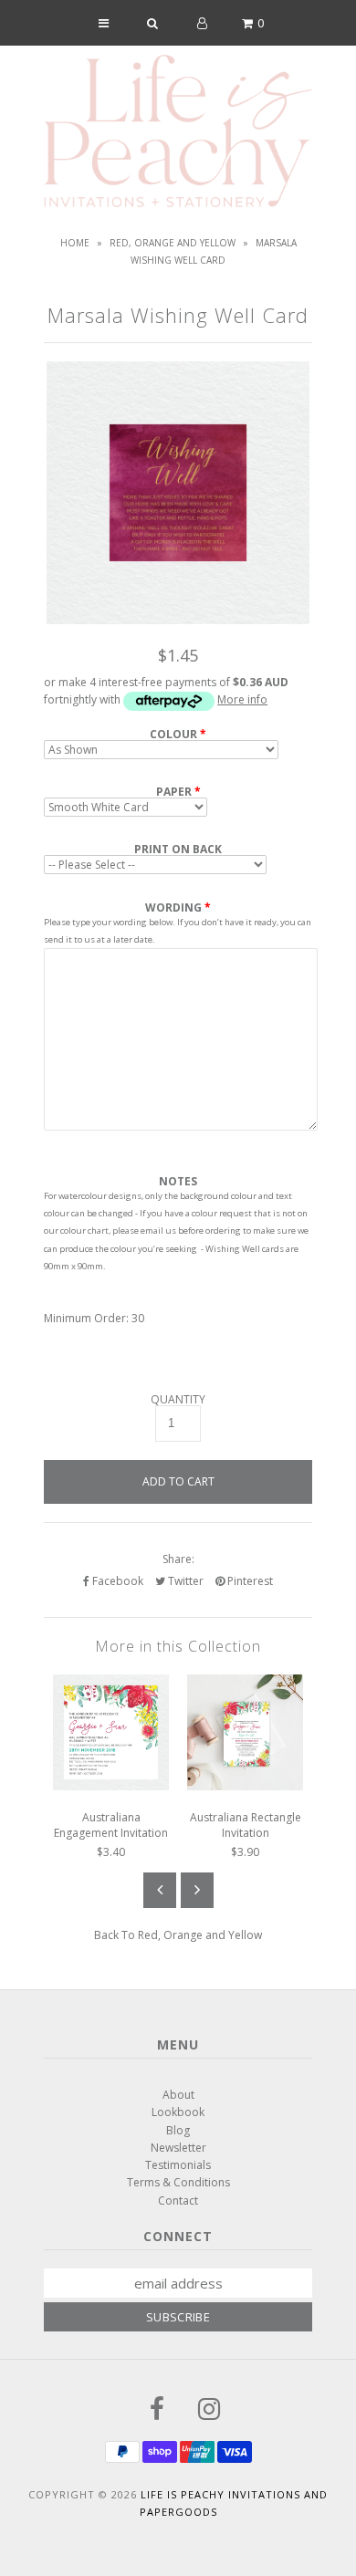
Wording (173, 907)
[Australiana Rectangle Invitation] (245, 1786)
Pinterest (249, 1581)
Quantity (178, 1400)
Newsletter (178, 2148)
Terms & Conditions (178, 2182)
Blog (178, 2130)
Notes (178, 1182)
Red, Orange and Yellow (173, 243)
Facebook (116, 1581)
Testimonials (178, 2165)
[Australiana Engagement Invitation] (111, 1786)
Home (75, 243)
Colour (173, 735)
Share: (178, 1559)
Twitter (184, 1581)
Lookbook (178, 2112)
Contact (178, 2201)
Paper (174, 792)
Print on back (178, 850)
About (178, 2095)
